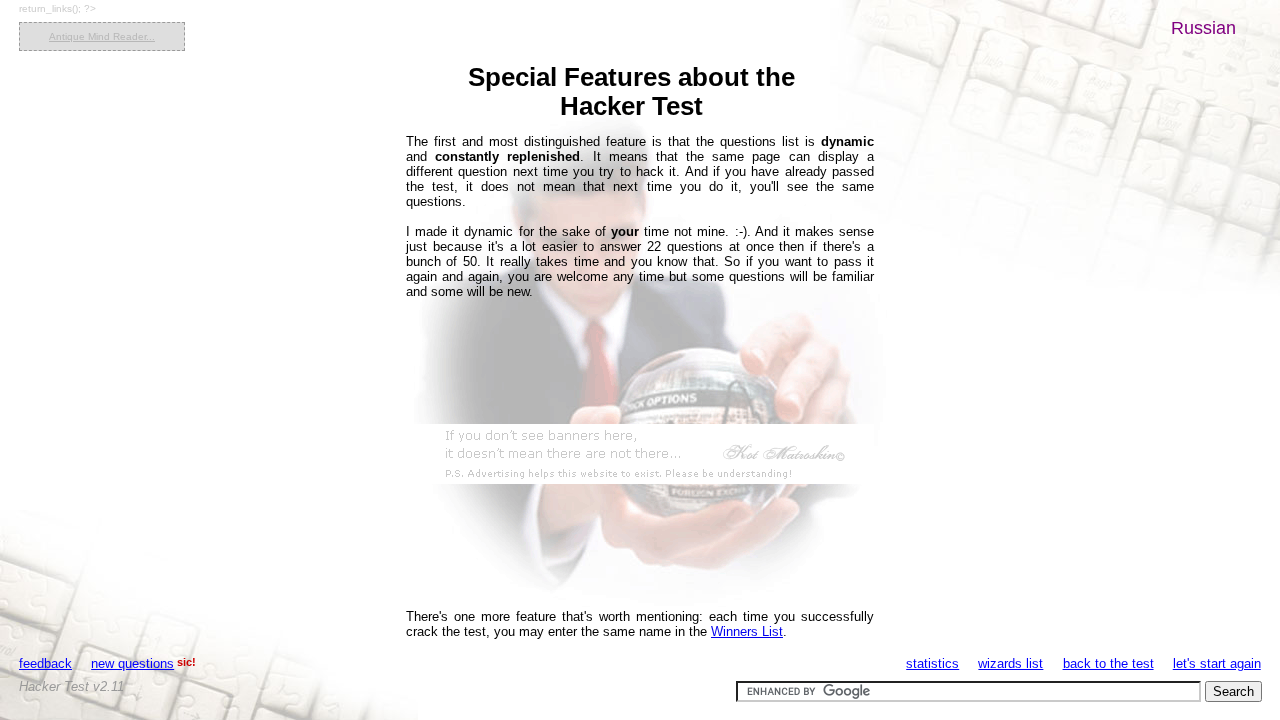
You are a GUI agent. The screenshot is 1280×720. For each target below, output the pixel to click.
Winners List (747, 631)
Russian (1203, 28)
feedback (45, 663)
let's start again (1217, 663)
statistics (932, 663)
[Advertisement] (640, 454)
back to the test (1108, 663)
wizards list (1010, 663)
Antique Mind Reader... (102, 36)
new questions (132, 663)
